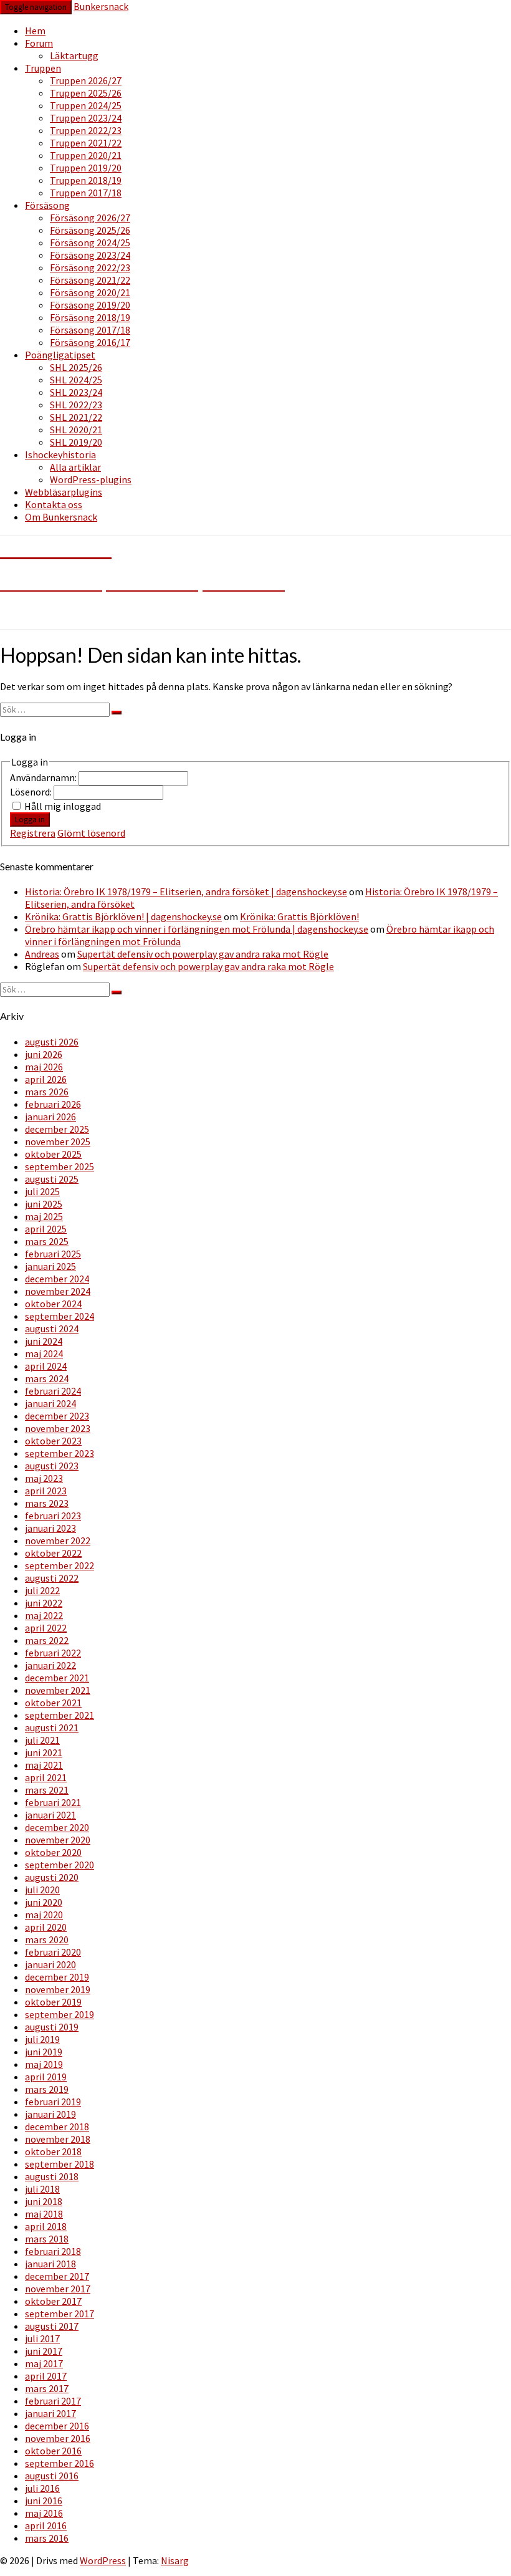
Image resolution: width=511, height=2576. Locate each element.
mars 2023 (47, 1503)
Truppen (43, 68)
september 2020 (60, 1865)
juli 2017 (42, 2338)
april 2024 (46, 1366)
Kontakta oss (54, 504)
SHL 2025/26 (76, 367)
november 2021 (58, 1690)
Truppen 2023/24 (86, 118)
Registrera (33, 833)
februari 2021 (53, 1802)
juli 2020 (42, 1890)
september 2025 (60, 1166)
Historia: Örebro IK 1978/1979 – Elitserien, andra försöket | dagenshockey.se (186, 892)
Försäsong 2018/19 (90, 317)
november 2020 (58, 1840)
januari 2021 (50, 1815)
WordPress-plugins (91, 479)
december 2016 (57, 2426)
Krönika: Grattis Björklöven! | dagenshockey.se (123, 916)
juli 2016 (42, 2488)
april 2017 (46, 2376)
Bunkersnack (101, 6)
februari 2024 (53, 1391)
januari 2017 (50, 2413)
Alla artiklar (75, 467)
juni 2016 (44, 2501)
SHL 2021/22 (76, 417)
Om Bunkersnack (61, 517)
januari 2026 (50, 1117)
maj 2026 (44, 1067)
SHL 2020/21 (76, 430)
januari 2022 (50, 1665)
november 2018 (58, 2139)
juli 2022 (42, 1590)
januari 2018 (50, 2264)
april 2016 (46, 2526)
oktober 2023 (53, 1441)
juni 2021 (44, 1752)
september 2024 (60, 1316)
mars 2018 (47, 2239)
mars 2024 (47, 1378)
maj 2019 (44, 2064)
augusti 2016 (52, 2476)
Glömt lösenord (91, 833)
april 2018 (46, 2226)
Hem (35, 31)
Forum (39, 43)
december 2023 (57, 1416)
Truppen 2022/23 (86, 130)
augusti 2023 (52, 1466)
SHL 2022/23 (76, 405)
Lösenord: (32, 792)
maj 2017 (44, 2363)
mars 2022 (47, 1640)
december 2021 (57, 1678)
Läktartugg (74, 55)
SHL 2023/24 (76, 392)
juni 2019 (44, 2052)
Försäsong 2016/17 (90, 342)
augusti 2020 (52, 1877)
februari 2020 (53, 1952)
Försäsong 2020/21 (90, 292)
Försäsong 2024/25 (90, 243)
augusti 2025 (52, 1179)
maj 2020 (44, 1915)
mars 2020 (47, 1939)
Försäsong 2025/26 (90, 230)
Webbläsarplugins (64, 492)
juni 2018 (44, 2201)
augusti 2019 (52, 2027)
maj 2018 (44, 2214)
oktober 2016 (53, 2451)
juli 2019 (42, 2039)
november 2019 (58, 1989)
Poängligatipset (60, 355)
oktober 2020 (53, 1852)
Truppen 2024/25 (86, 105)
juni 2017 (44, 2351)
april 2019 (46, 2077)
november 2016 (58, 2438)
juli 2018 (42, 2189)
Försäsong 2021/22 (90, 280)
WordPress (103, 2560)
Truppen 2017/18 (86, 193)
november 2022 (58, 1540)
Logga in (30, 819)
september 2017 (60, 2314)
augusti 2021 (52, 1728)
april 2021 (46, 1777)
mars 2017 (47, 2388)
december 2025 (57, 1129)
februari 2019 (53, 2102)
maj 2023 (44, 1478)
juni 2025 (44, 1204)
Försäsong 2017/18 (90, 330)
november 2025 (58, 1141)
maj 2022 (44, 1615)
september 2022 (60, 1565)
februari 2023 (53, 1516)
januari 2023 (50, 1528)
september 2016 (60, 2463)
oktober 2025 (53, 1154)
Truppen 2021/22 (86, 143)
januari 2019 (50, 2114)
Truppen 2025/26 (86, 93)
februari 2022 (53, 1653)
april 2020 (46, 1927)
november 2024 (58, 1291)
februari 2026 (53, 1104)
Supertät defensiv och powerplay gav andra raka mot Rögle (203, 954)
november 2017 (58, 2289)
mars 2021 (47, 1790)
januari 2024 (50, 1403)
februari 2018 (53, 2251)
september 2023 (60, 1453)
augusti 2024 (52, 1329)
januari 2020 (50, 1964)
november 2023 (58, 1428)
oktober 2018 (53, 2151)
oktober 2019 (53, 2002)
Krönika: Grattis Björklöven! (299, 916)
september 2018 (60, 2164)
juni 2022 (44, 1603)
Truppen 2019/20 (86, 168)
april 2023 (46, 1491)
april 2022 (46, 1628)
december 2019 (57, 1977)
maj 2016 (44, 2513)
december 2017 (57, 2276)
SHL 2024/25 (76, 380)
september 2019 (60, 2014)
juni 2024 (44, 1341)
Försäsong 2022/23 (90, 267)
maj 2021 (44, 1765)
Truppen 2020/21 (86, 155)
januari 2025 (50, 1266)
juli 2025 (42, 1191)
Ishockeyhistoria (60, 454)
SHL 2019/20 (76, 442)
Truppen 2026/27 (86, 80)
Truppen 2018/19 (86, 180)
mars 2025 (47, 1241)
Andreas (42, 954)
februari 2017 (53, 2401)
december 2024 (57, 1279)
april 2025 (46, 1229)
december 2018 (57, 2127)
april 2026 (46, 1079)
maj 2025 (44, 1216)
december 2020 (57, 1827)
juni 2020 (44, 1902)
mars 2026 (47, 1092)
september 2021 (60, 1715)
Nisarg (175, 2560)
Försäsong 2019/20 (90, 305)
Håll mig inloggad (63, 806)
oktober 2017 (53, 2301)
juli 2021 (42, 1740)
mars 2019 (47, 2089)
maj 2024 (44, 1353)
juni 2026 (44, 1054)
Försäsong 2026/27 (90, 218)
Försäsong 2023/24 (90, 255)
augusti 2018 (52, 2176)
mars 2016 (47, 2538)
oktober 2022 (53, 1553)
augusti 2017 (52, 2326)
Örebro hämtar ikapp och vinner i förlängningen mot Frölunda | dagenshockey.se (197, 929)
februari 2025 (53, 1254)
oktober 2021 (53, 1703)
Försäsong (47, 205)
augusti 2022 (52, 1578)
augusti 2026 (52, 1042)
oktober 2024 (53, 1304)
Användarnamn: (44, 777)
